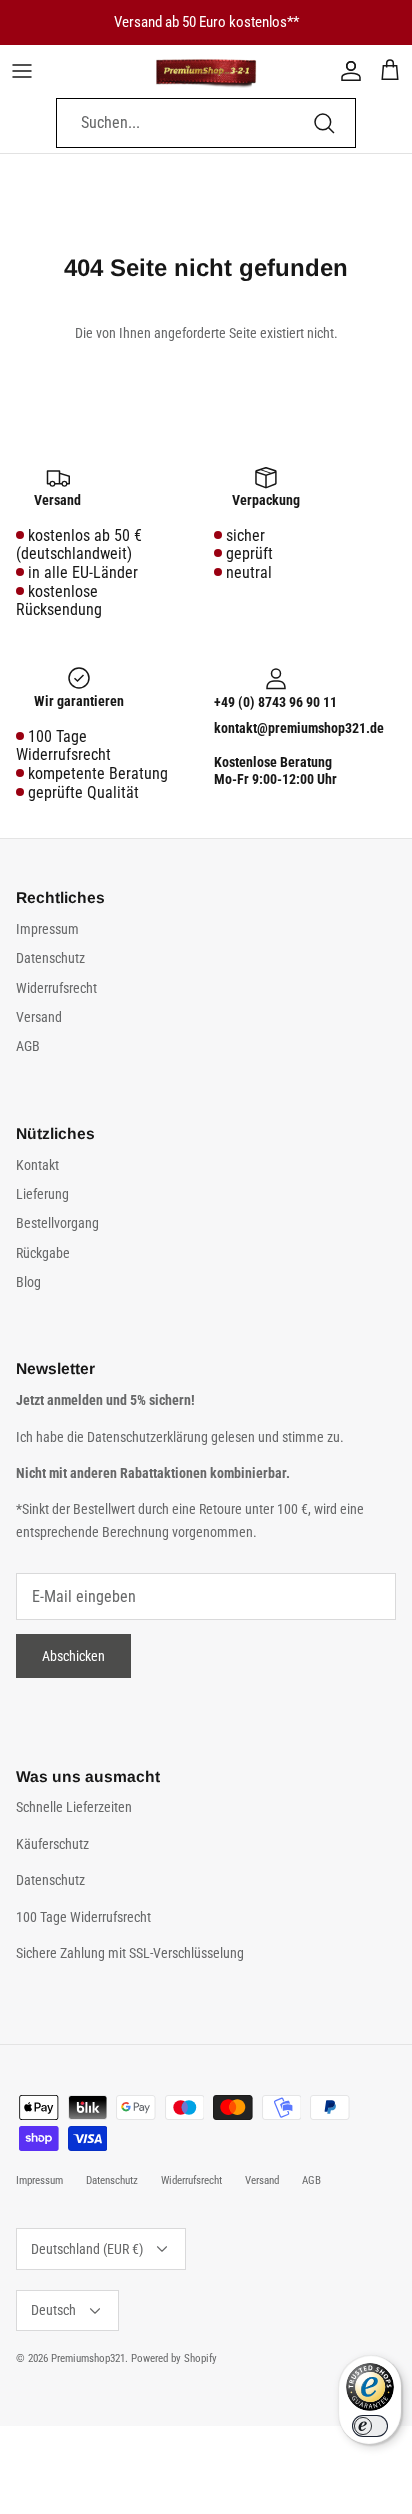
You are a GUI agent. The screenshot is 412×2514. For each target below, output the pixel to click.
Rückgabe (43, 1253)
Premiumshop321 (88, 2358)
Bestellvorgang (57, 1223)
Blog (28, 1282)
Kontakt (37, 1165)
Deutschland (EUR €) (87, 2249)
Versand (39, 1017)
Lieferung (42, 1194)
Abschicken (73, 1656)
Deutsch (53, 2310)
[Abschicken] (324, 123)
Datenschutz (50, 958)
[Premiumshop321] (206, 71)
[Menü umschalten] (22, 71)
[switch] (370, 2426)
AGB (28, 1046)
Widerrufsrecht (56, 988)
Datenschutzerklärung (149, 1437)
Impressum (47, 929)
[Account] (346, 71)
